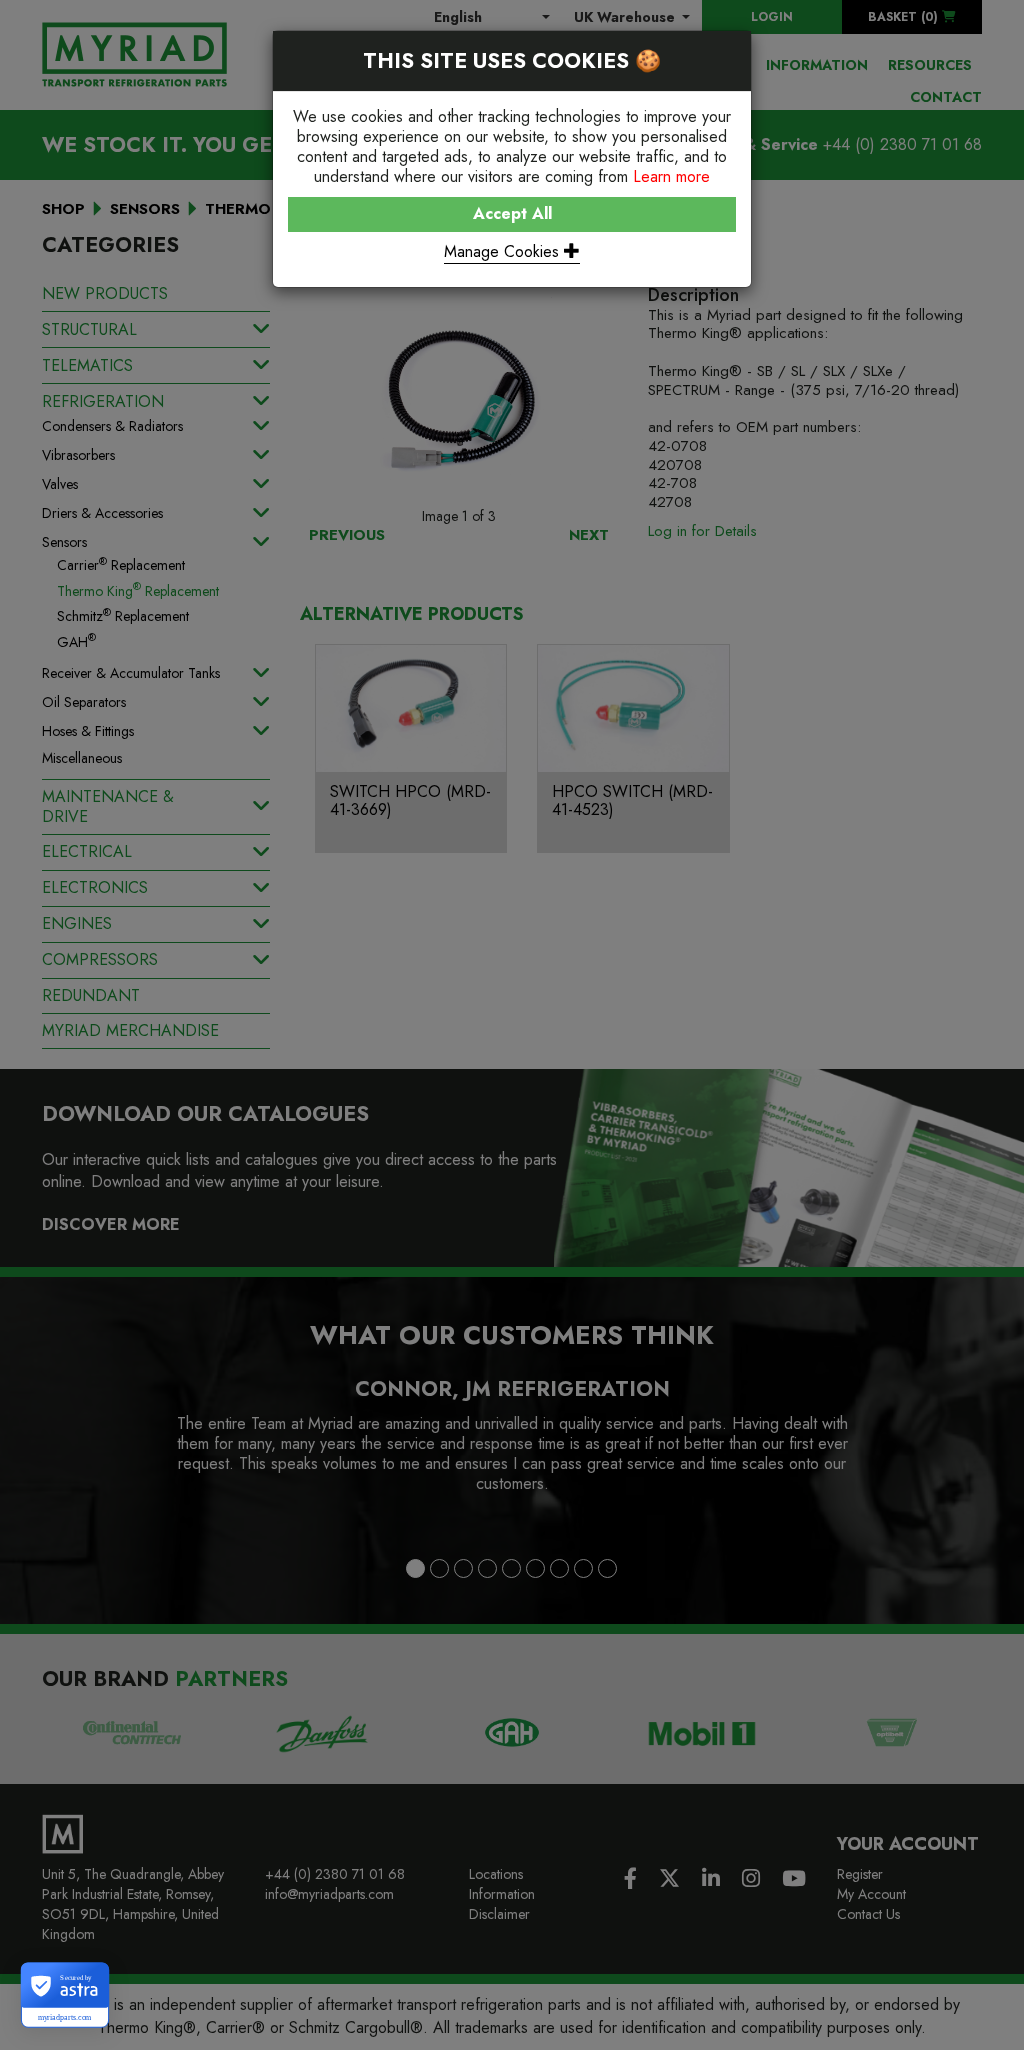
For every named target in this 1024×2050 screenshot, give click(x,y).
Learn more (671, 176)
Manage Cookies (504, 251)
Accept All (512, 213)
